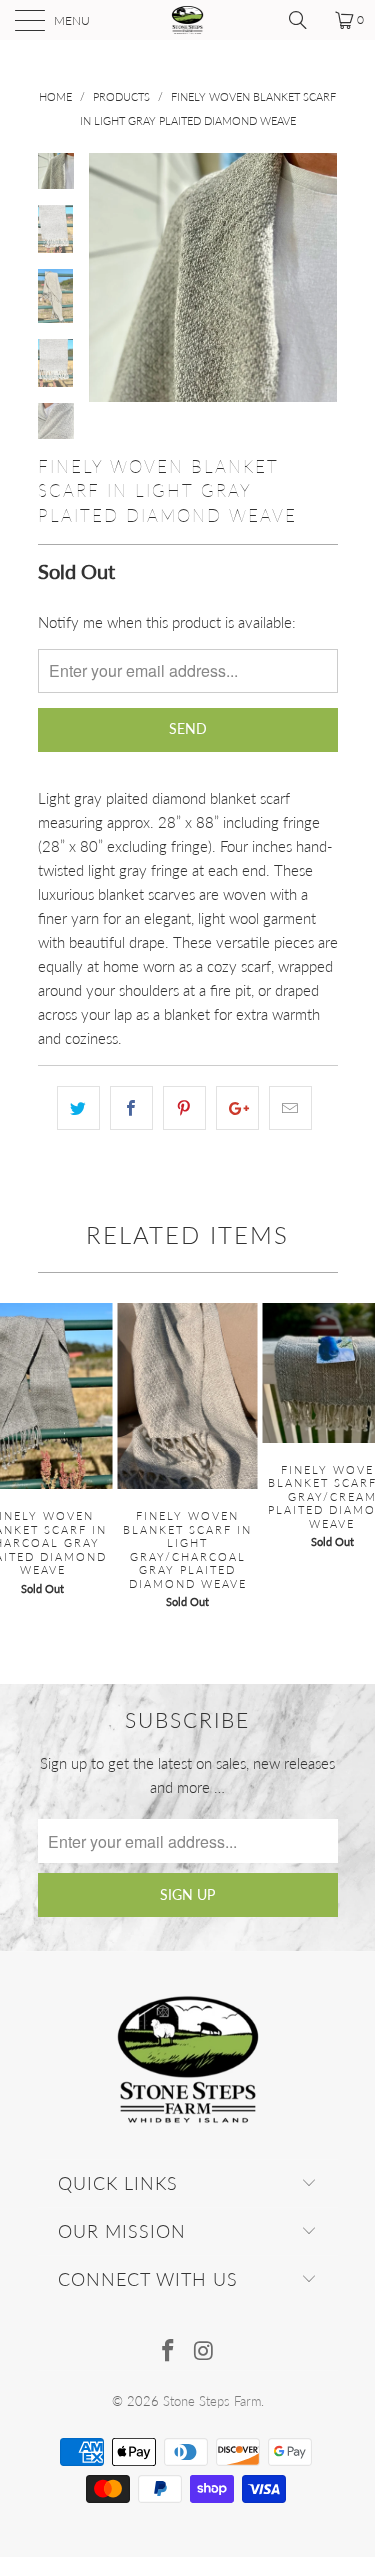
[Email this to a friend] (290, 1108)
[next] (319, 277)
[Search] (305, 20)
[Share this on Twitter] (78, 1108)
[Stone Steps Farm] (188, 20)
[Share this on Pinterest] (184, 1108)
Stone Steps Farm (212, 2401)
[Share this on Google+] (237, 1108)
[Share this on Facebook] (131, 1108)
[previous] (108, 277)
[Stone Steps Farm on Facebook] (169, 2351)
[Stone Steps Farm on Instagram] (205, 2351)
